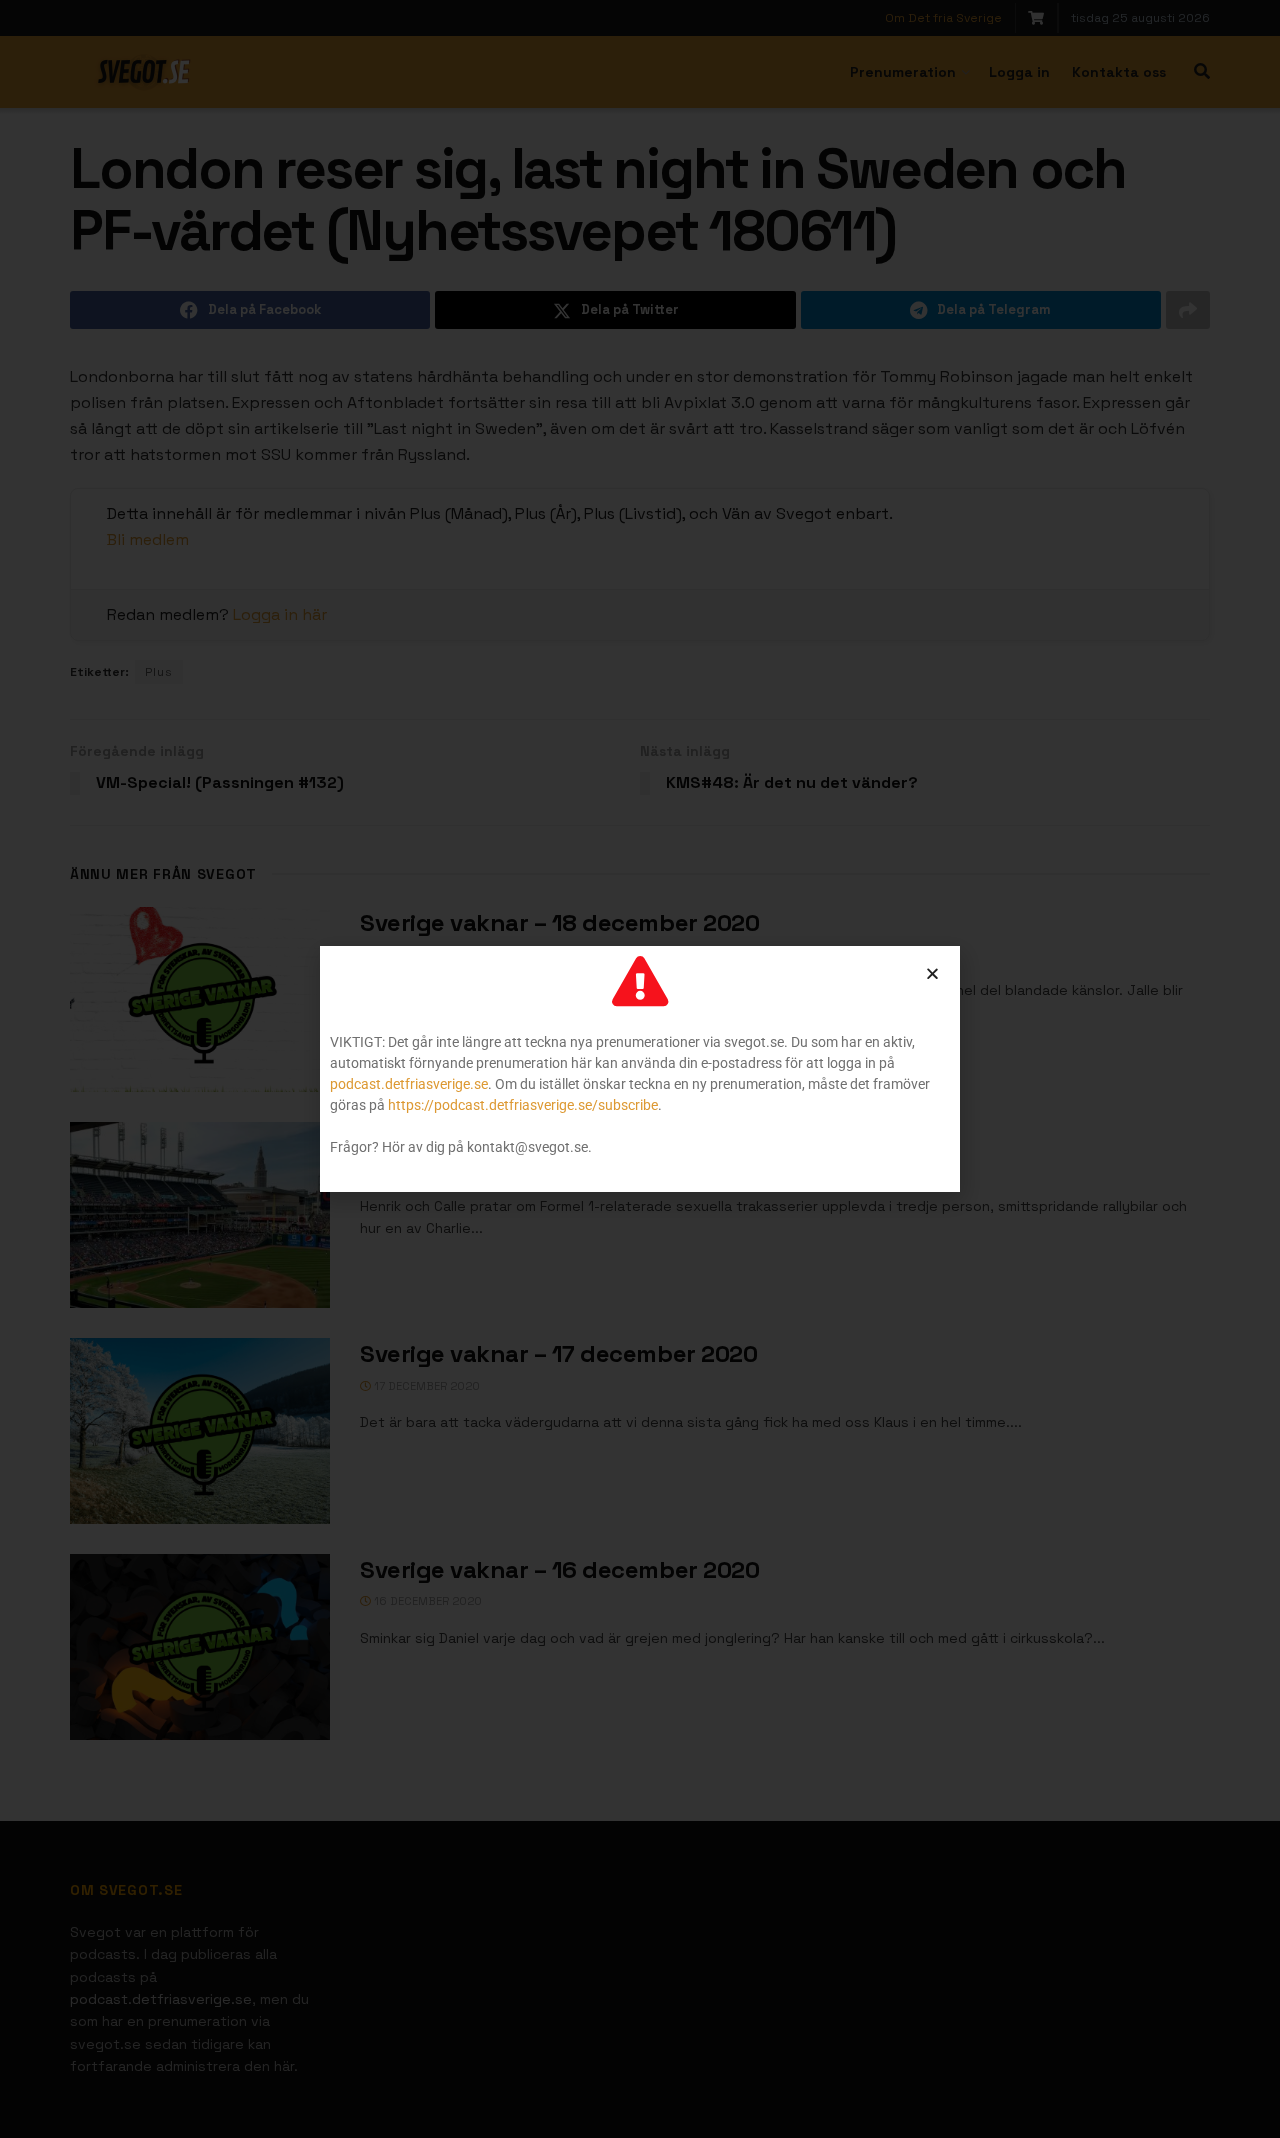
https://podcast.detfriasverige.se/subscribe (523, 1105)
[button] (932, 973)
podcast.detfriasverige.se (409, 1084)
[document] (640, 1069)
